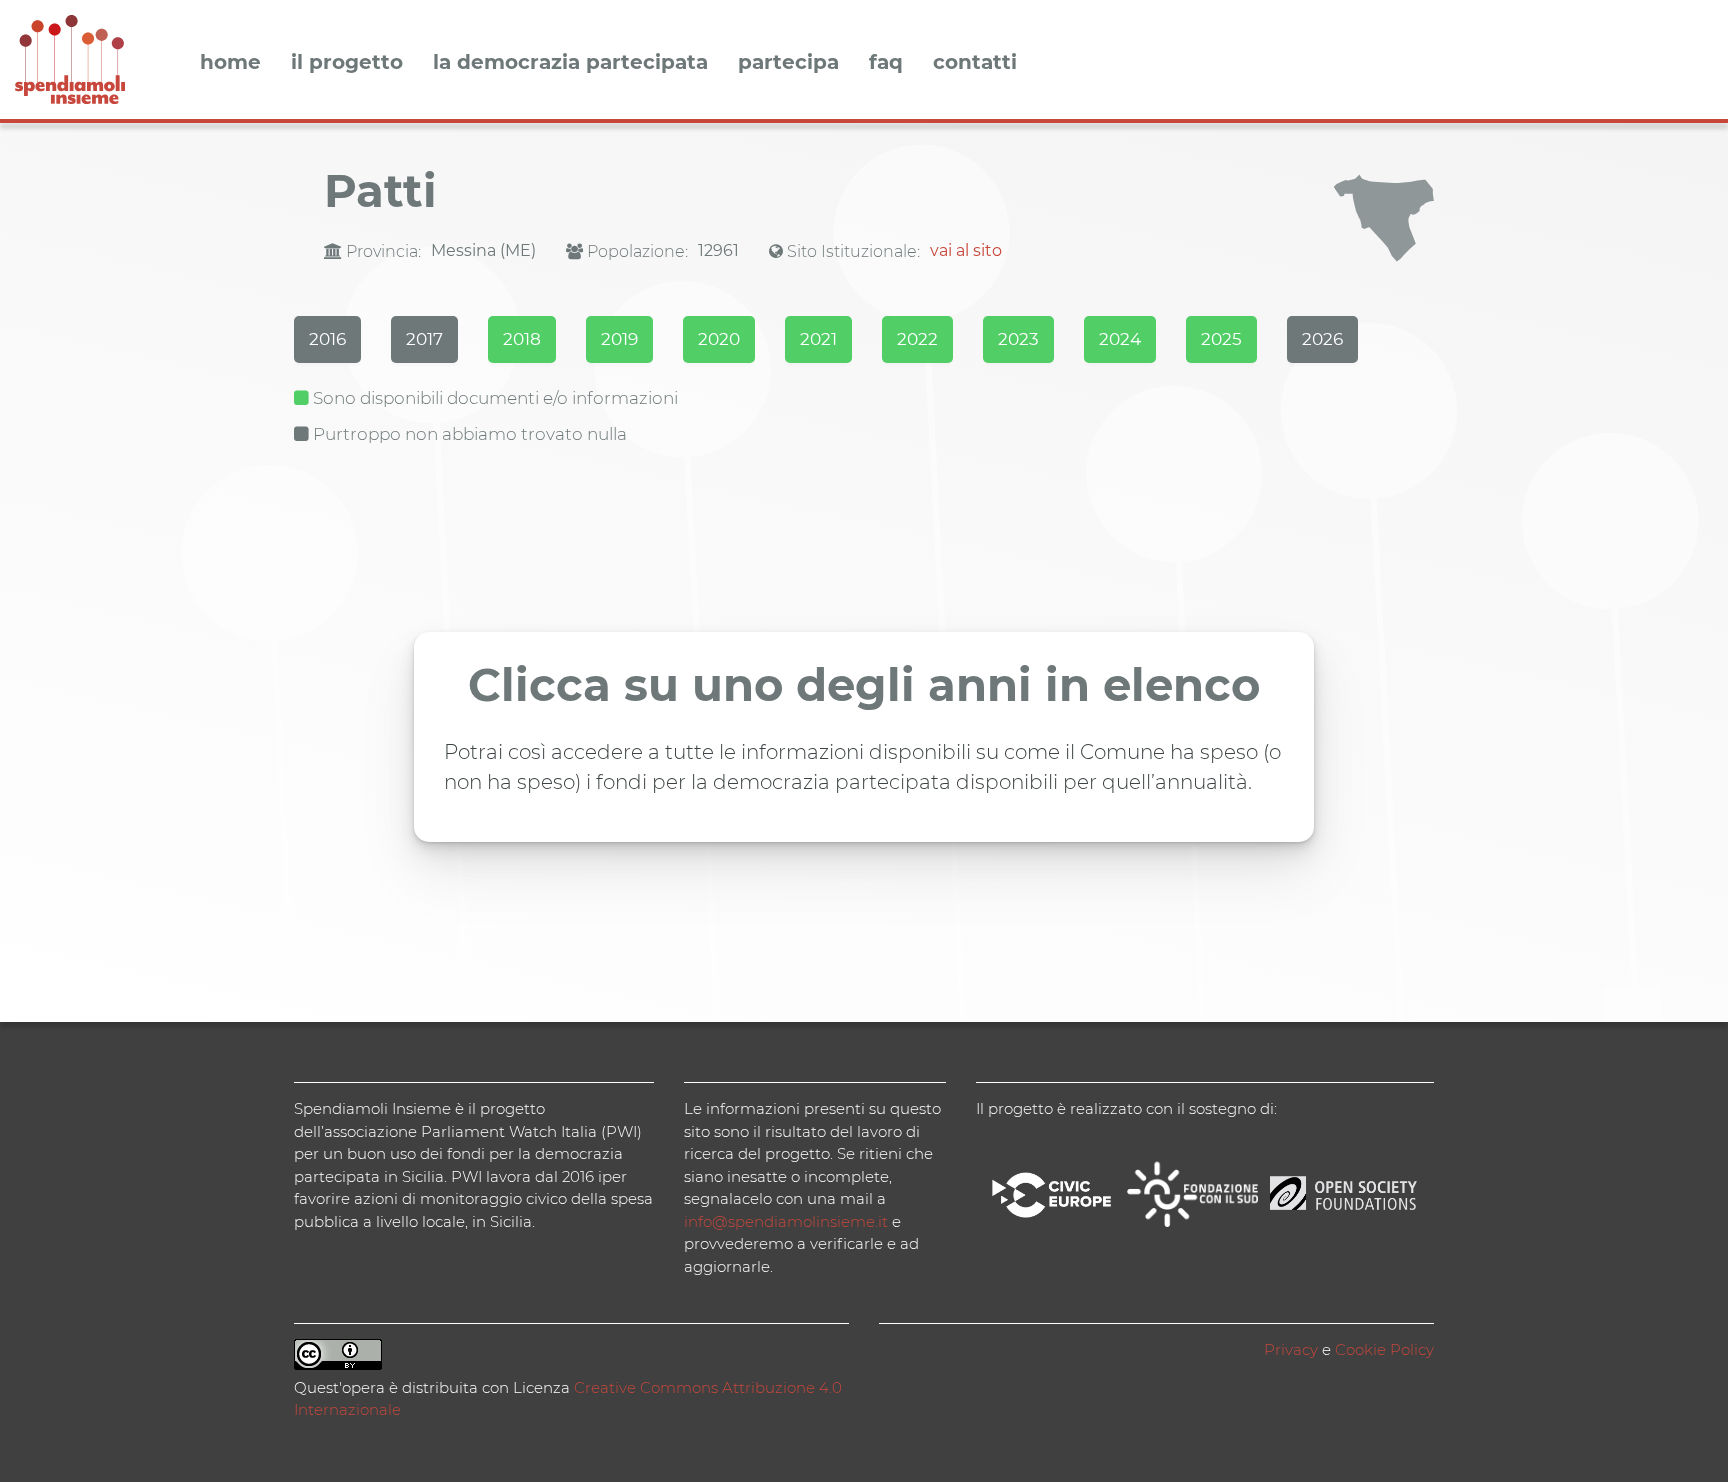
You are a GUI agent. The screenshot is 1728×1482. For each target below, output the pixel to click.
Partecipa (788, 63)
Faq (886, 63)
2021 (818, 339)
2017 (424, 339)
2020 (719, 339)
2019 (619, 339)
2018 (522, 339)
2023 (1018, 339)
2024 (1120, 339)
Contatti (975, 63)
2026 (1322, 339)
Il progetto (347, 63)
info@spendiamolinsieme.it (786, 1221)
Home (230, 63)
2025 (1221, 339)
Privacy (1291, 1349)
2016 (327, 339)
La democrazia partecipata (570, 63)
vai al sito (966, 250)
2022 (917, 339)
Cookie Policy (1384, 1349)
